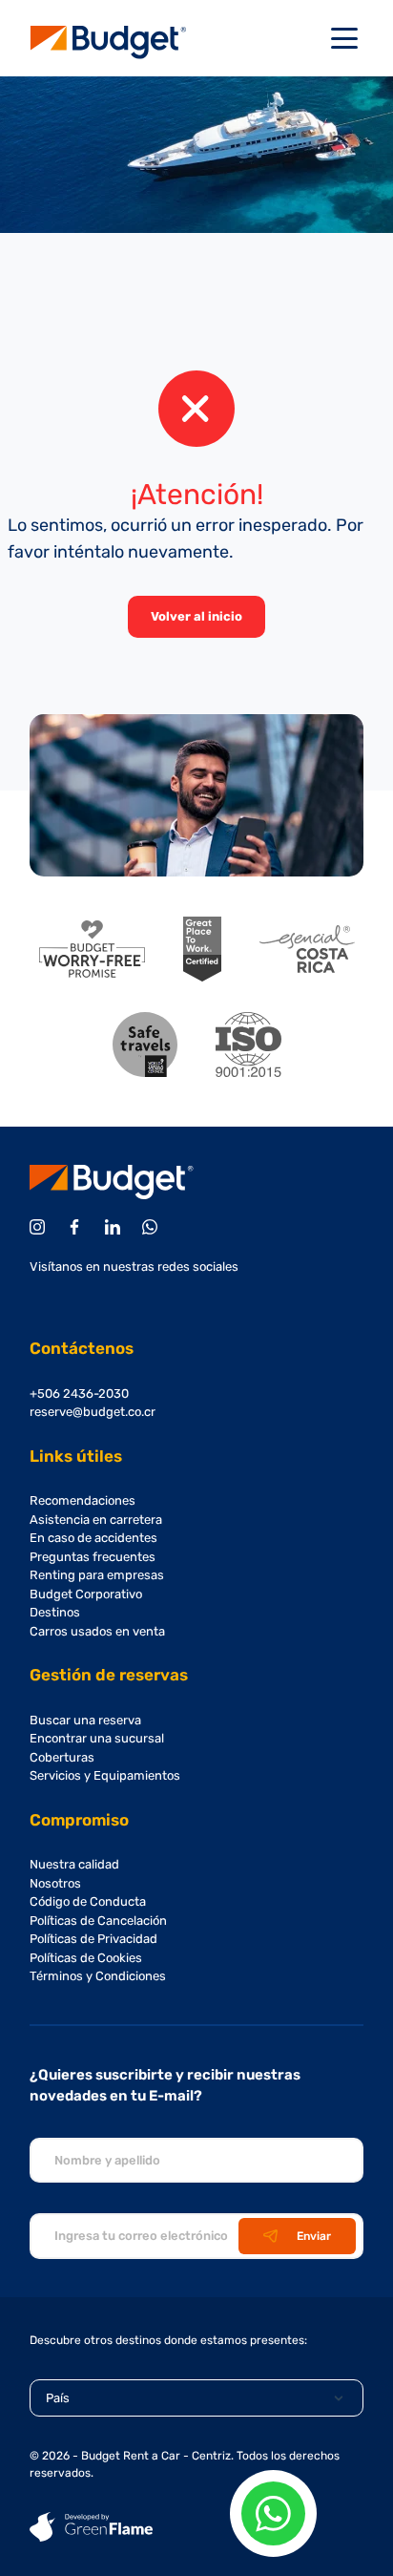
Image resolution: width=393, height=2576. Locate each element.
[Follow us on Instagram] (41, 1227)
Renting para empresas (97, 1575)
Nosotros (55, 1883)
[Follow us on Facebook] (78, 1227)
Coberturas (62, 1757)
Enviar (314, 2236)
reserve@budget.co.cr (93, 1412)
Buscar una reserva (85, 1720)
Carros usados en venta (97, 1631)
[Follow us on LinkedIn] (116, 1227)
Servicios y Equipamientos (105, 1775)
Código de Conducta (88, 1901)
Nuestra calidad (74, 1864)
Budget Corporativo (86, 1594)
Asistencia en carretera (96, 1520)
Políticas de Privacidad (93, 1939)
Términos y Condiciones (98, 1976)
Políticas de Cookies (86, 1958)
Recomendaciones (83, 1500)
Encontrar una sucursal (97, 1738)
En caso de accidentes (93, 1538)
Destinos (55, 1612)
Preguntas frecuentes (93, 1557)
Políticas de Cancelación (98, 1921)
